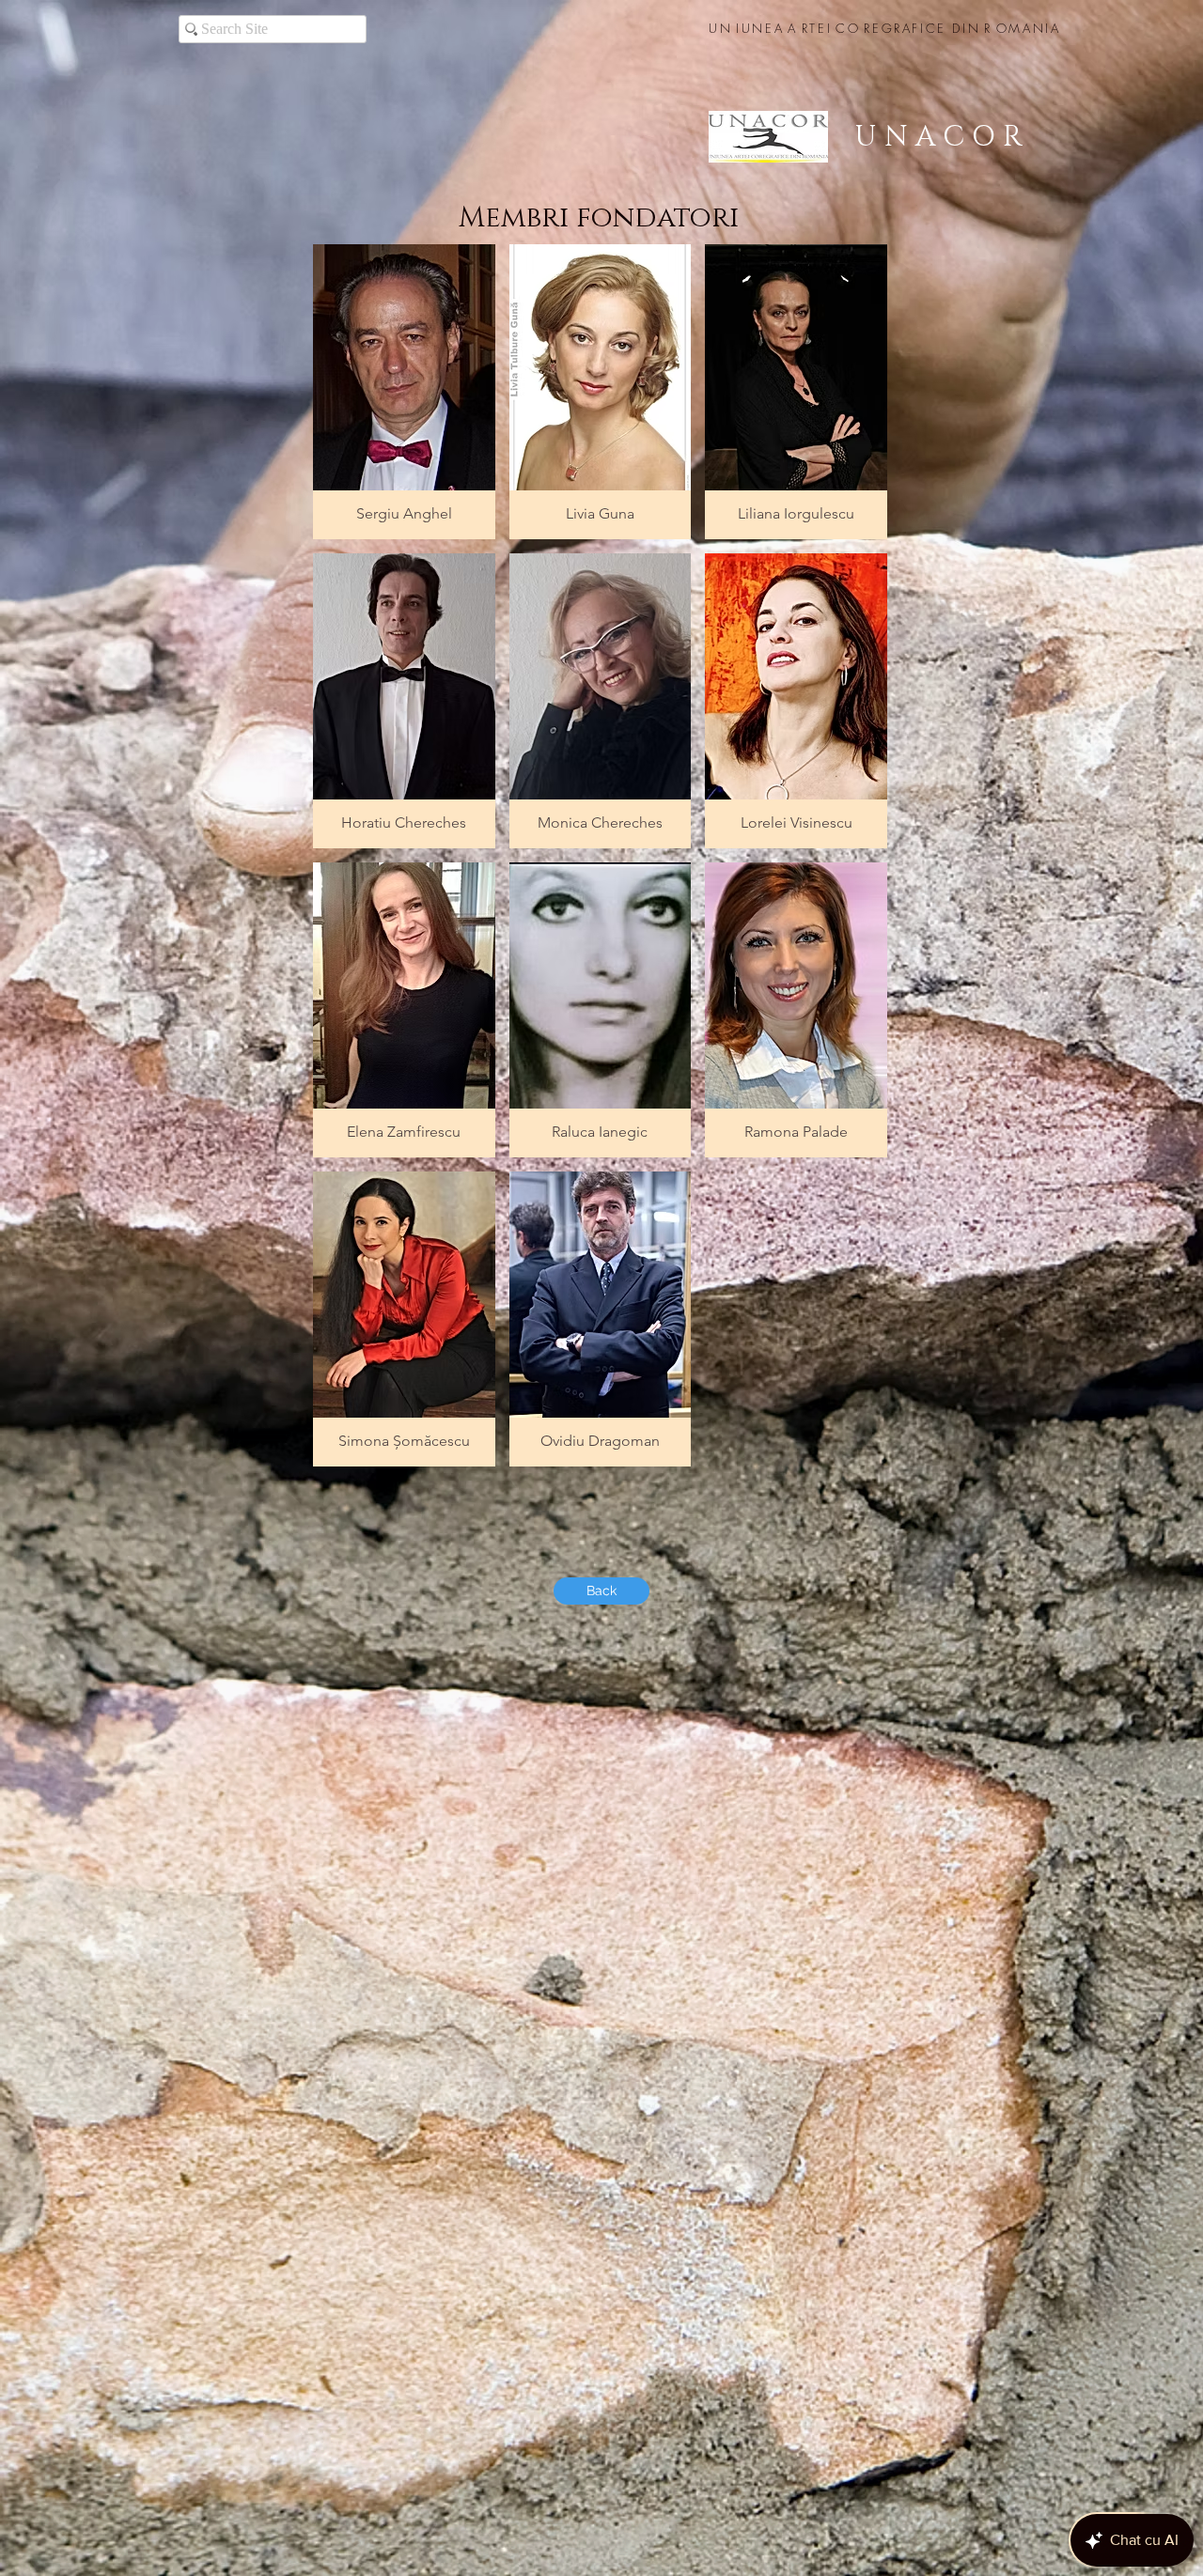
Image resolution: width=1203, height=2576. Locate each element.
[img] (404, 1319)
